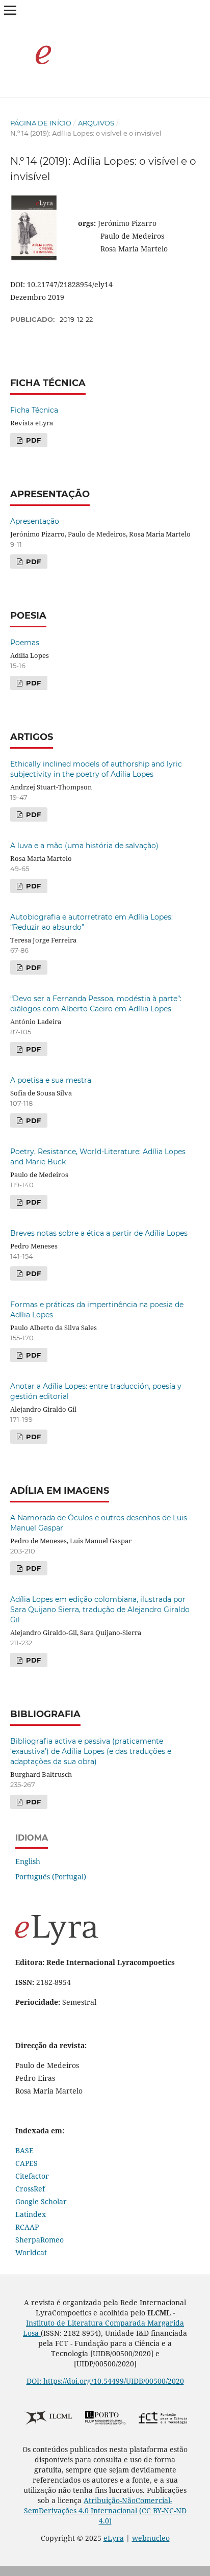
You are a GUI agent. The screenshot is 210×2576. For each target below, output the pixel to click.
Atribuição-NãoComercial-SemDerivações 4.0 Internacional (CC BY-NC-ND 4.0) (105, 2510)
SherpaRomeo (40, 2240)
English (28, 1861)
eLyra (114, 2538)
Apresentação (35, 521)
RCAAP (27, 2227)
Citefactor (32, 2176)
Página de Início (41, 123)
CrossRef (30, 2189)
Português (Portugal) (51, 1877)
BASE (24, 2150)
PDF (32, 440)
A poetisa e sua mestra (51, 1080)
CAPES (27, 2163)
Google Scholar (41, 2201)
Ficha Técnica (34, 410)
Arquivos (96, 123)
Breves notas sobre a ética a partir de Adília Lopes (99, 1233)
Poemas (25, 643)
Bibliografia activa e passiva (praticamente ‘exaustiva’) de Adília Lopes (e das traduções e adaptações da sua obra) (91, 1751)
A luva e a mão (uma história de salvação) (84, 846)
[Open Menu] (10, 10)
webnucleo (151, 2538)
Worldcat (31, 2252)
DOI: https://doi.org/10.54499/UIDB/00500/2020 (105, 2381)
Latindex (31, 2214)
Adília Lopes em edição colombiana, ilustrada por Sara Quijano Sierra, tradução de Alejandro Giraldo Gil (100, 1610)
